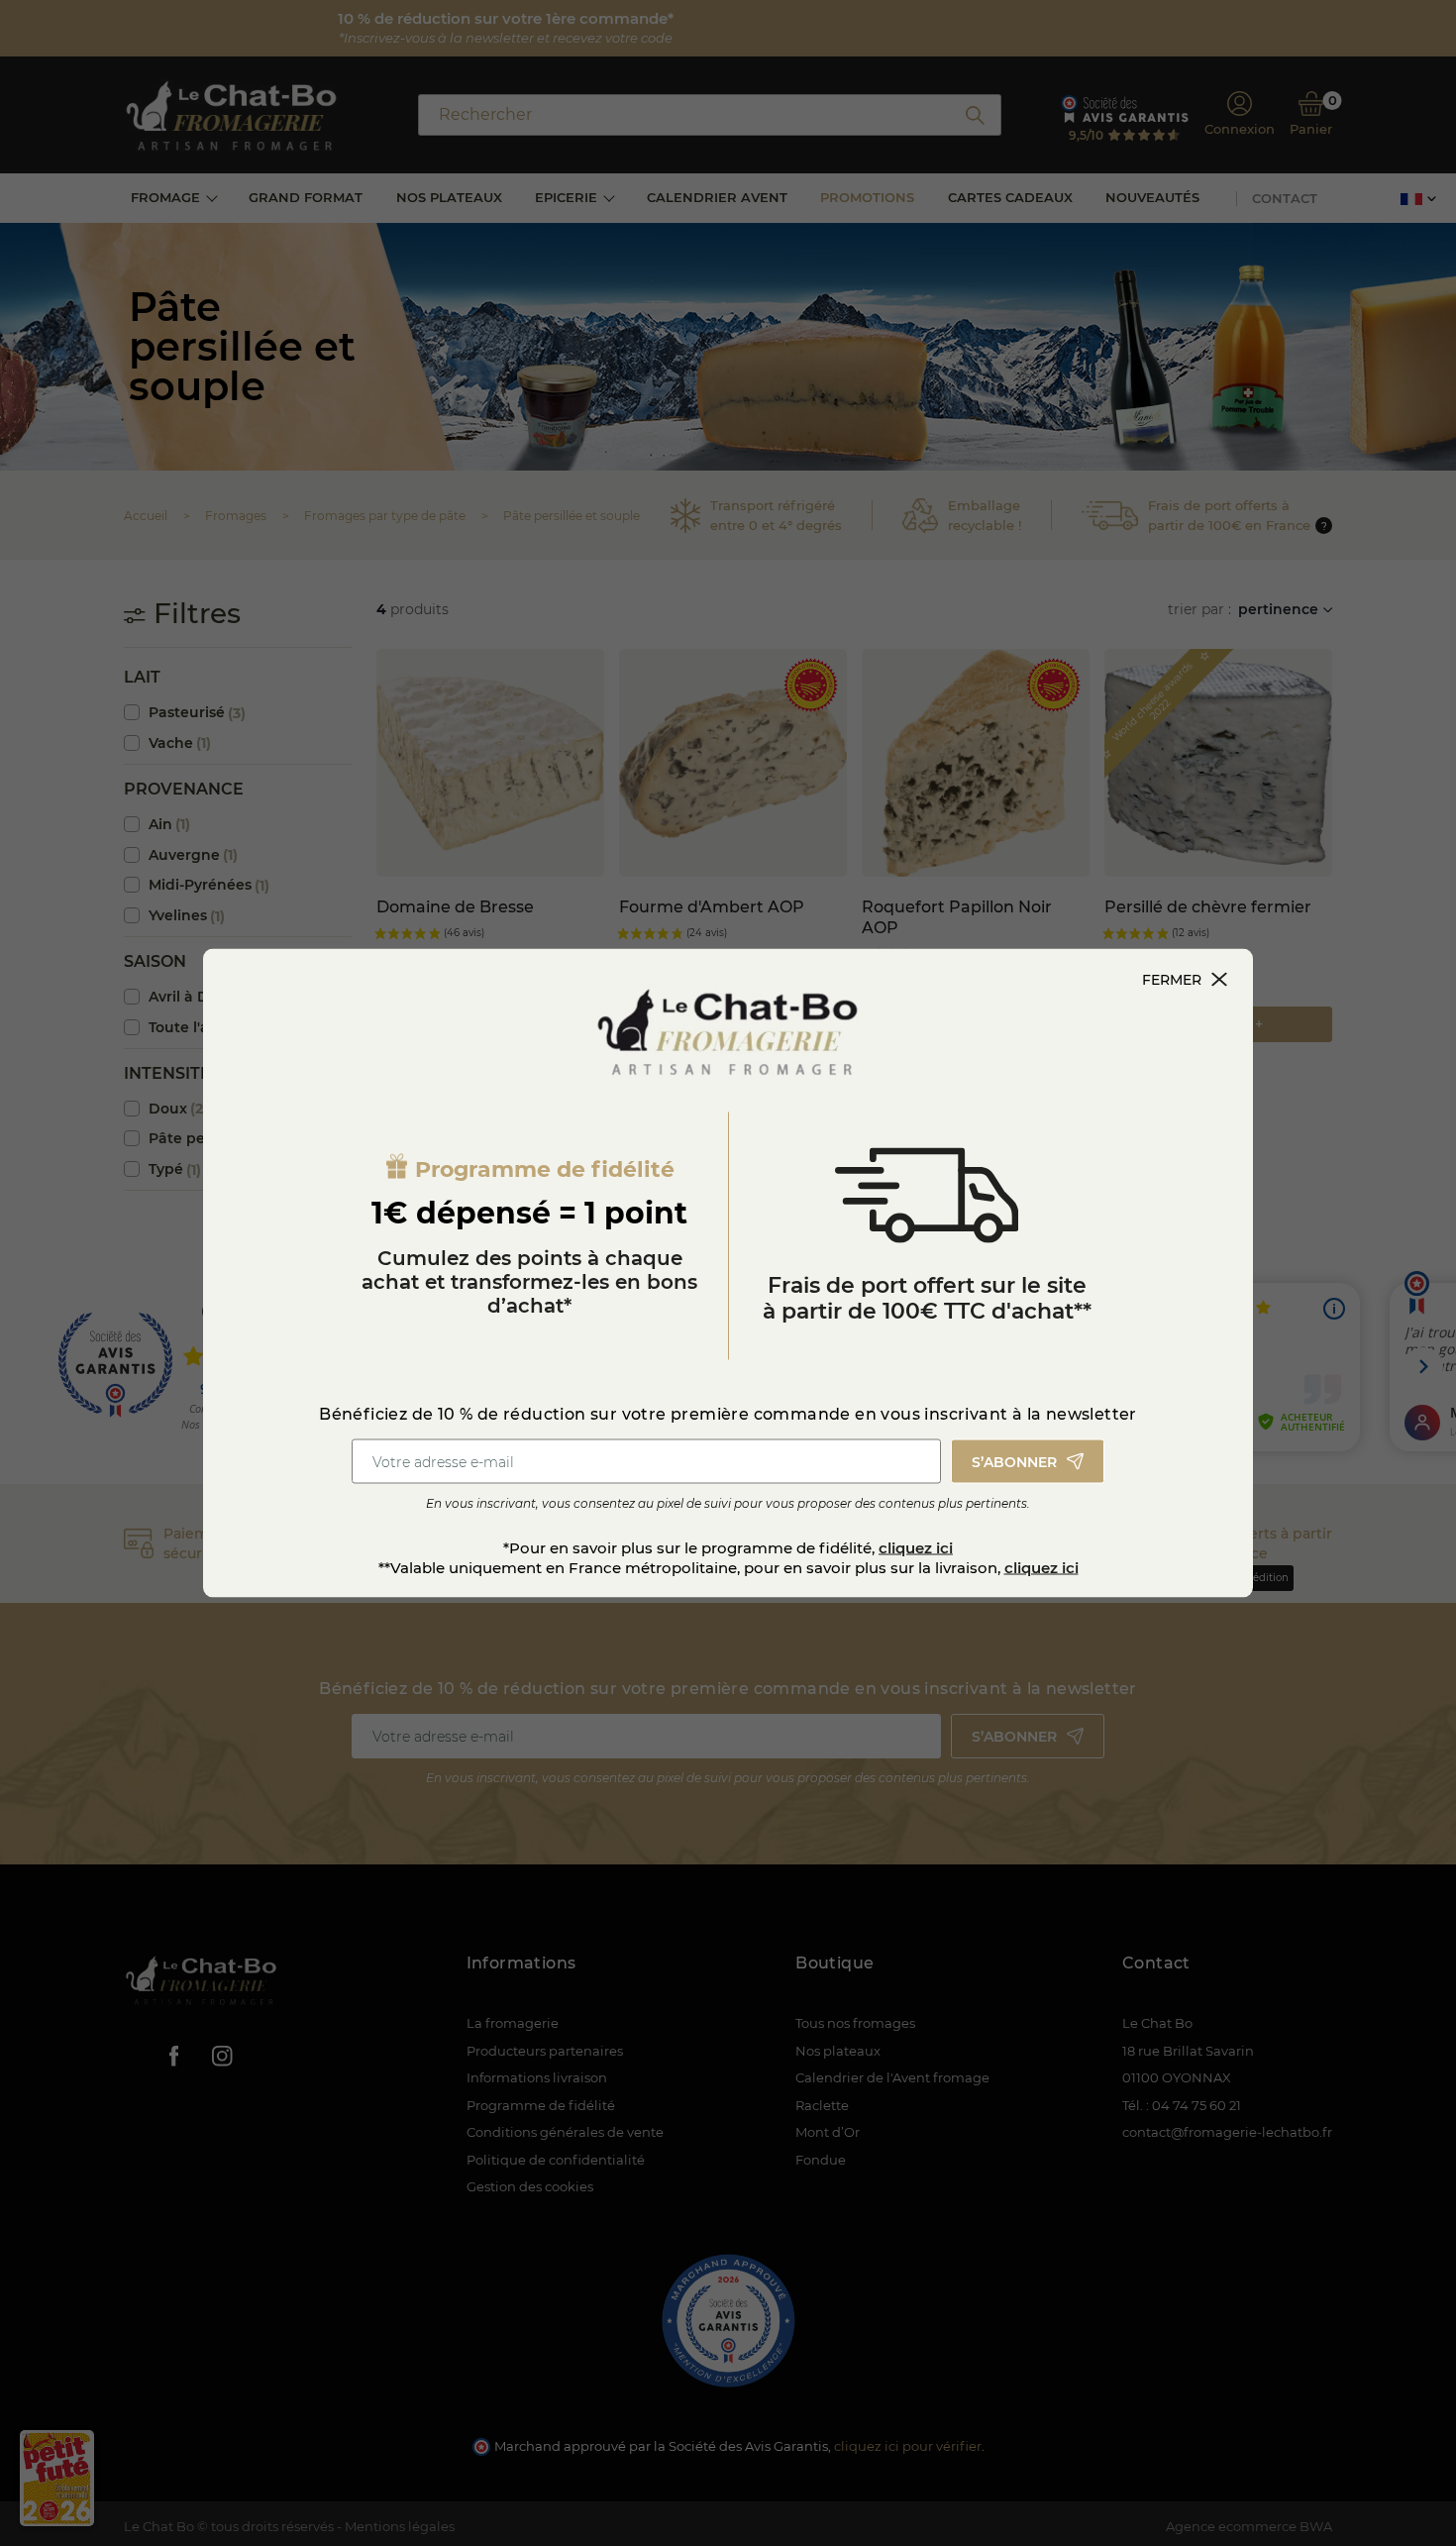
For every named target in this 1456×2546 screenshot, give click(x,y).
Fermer (1172, 980)
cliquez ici (916, 1548)
